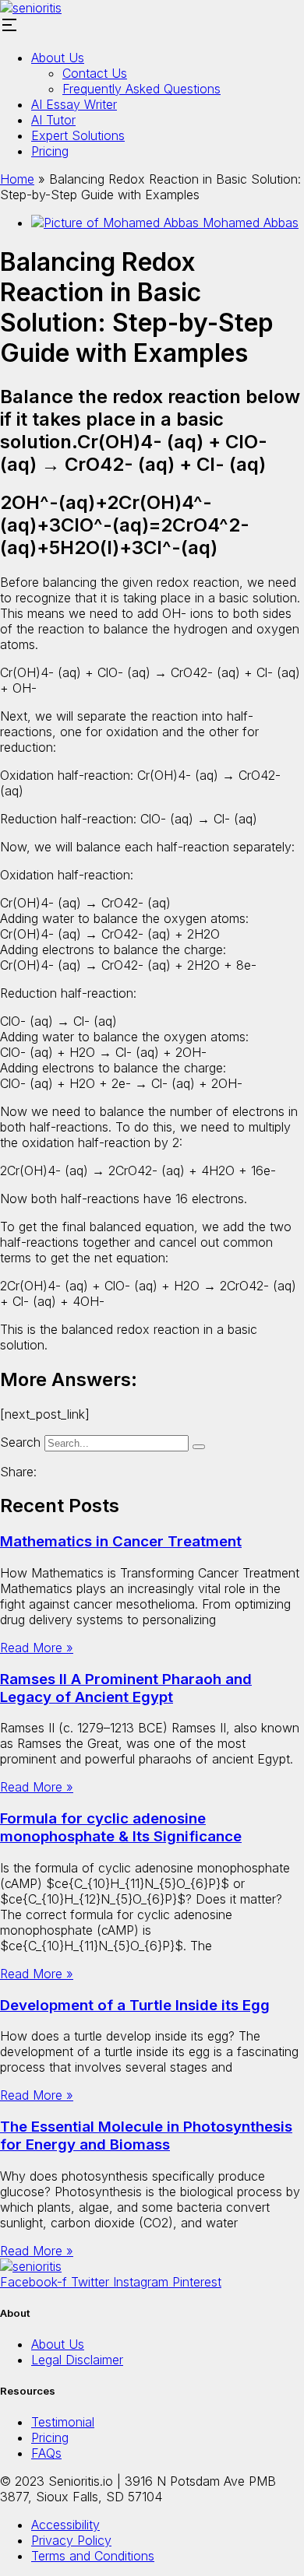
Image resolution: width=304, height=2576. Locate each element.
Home (17, 179)
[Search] (199, 1447)
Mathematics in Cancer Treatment (121, 1541)
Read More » (37, 1648)
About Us (58, 58)
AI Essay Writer (74, 104)
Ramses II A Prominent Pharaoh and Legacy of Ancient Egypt (126, 1688)
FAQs (46, 2453)
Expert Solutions (78, 135)
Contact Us (95, 73)
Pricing (50, 151)
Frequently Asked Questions (141, 89)
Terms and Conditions (93, 2556)
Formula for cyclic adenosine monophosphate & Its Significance (121, 1827)
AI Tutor (53, 120)
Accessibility (65, 2525)
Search (20, 1442)
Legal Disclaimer (77, 2360)
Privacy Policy (71, 2540)
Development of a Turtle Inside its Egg (135, 2005)
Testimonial (63, 2422)
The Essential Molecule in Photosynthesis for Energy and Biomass (146, 2136)
